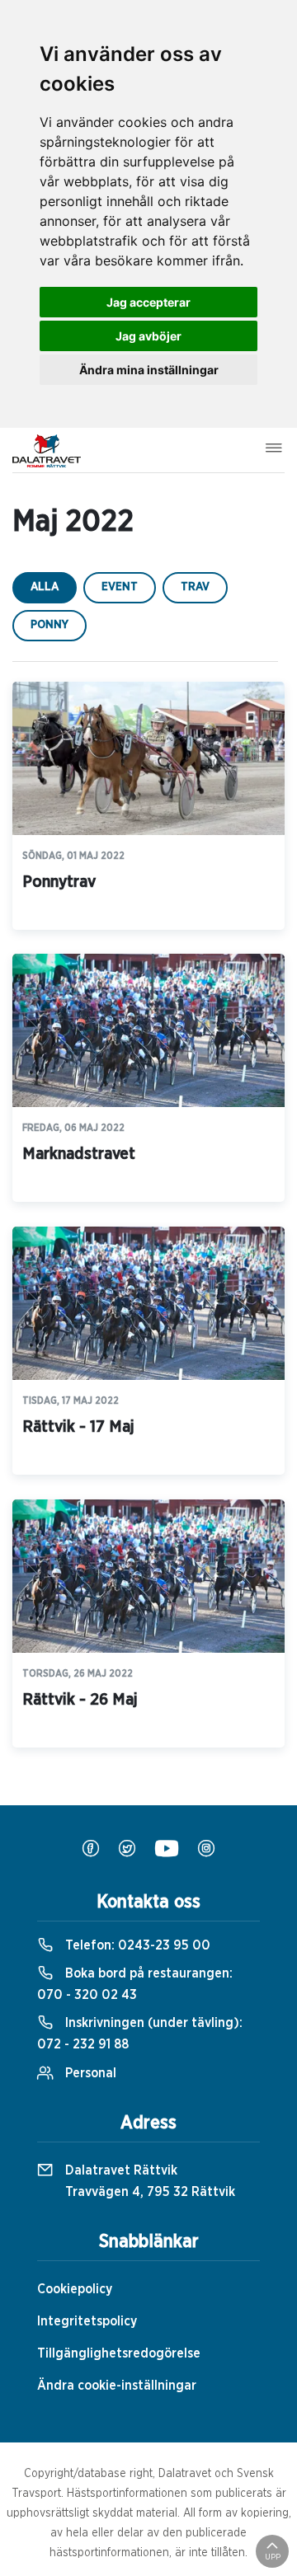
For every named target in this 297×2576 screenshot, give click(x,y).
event (120, 587)
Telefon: (136, 1945)
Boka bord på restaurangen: (135, 1984)
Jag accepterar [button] (148, 302)
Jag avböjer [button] (148, 336)
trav (195, 587)
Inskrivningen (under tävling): (140, 2034)
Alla (45, 587)
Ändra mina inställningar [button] (149, 370)
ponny (49, 625)
